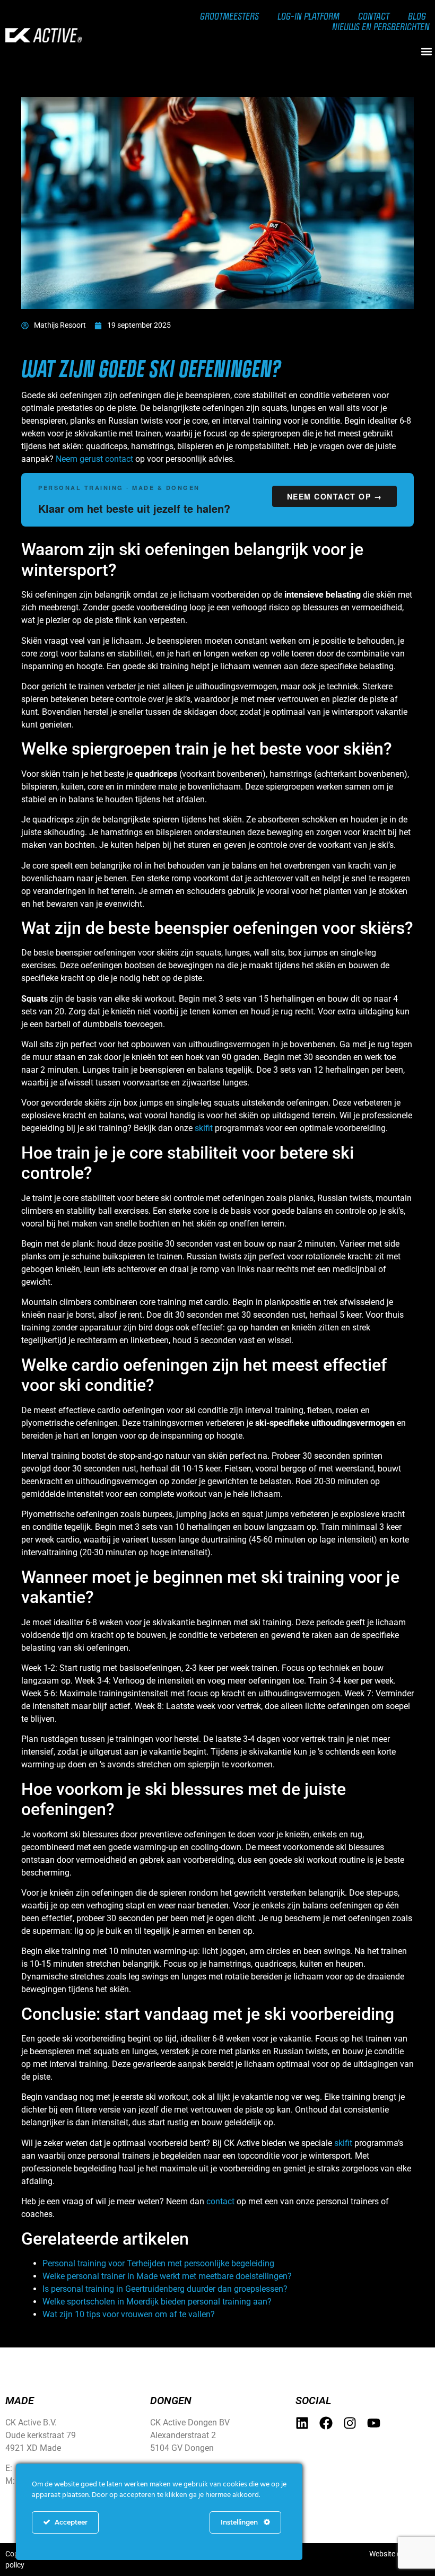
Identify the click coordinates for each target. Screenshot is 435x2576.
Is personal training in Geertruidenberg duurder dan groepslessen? (165, 2289)
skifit (204, 1128)
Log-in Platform (308, 16)
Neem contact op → (335, 496)
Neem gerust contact (94, 459)
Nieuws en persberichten (381, 27)
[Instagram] (350, 2423)
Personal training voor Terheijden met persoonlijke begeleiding (158, 2263)
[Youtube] (374, 2423)
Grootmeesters (229, 16)
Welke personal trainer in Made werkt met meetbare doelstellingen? (167, 2276)
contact (220, 2201)
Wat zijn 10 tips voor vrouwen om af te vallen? (129, 2314)
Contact (374, 16)
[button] (426, 51)
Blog (417, 16)
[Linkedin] (302, 2423)
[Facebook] (326, 2423)
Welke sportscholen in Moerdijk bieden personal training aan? (157, 2302)
